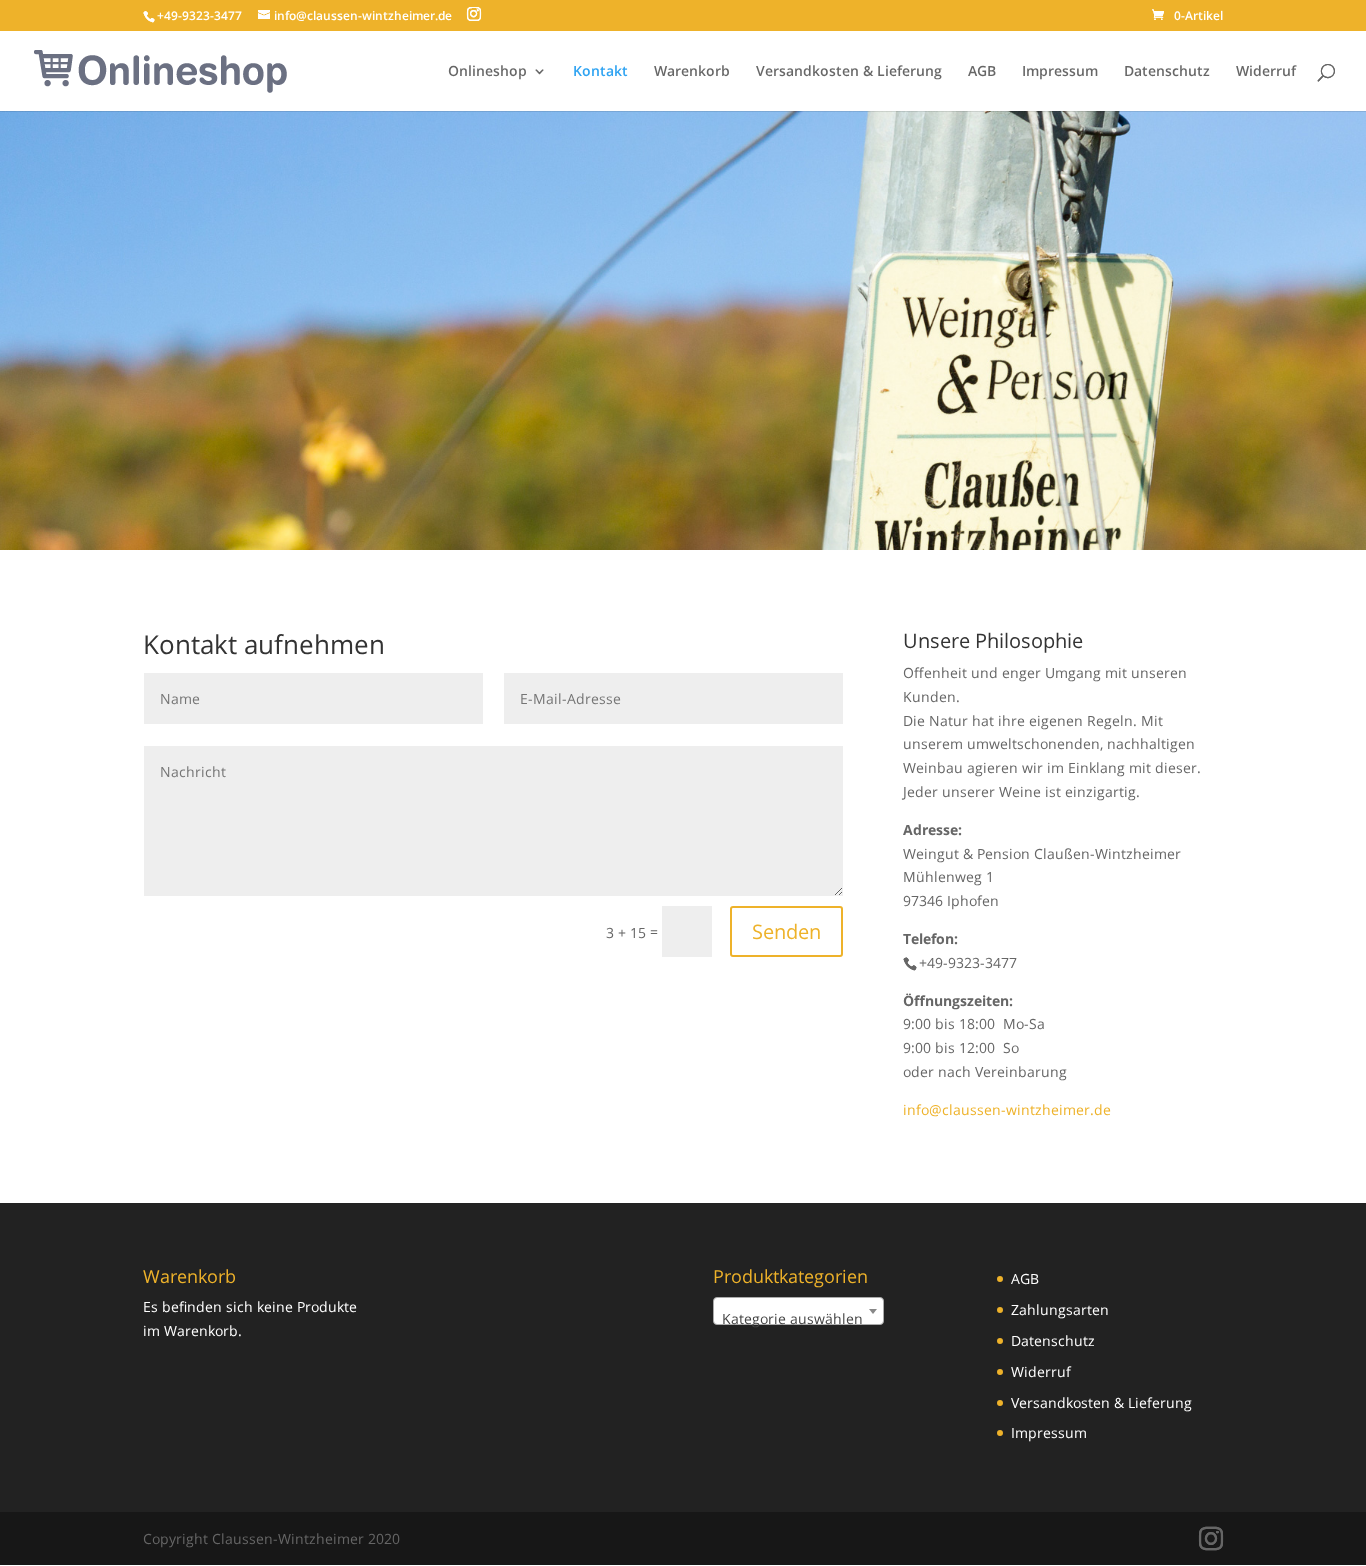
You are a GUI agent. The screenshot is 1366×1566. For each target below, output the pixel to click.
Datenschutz (1167, 72)
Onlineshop (487, 72)
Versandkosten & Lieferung (849, 72)
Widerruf (1266, 72)
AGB (982, 72)
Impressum (1060, 72)
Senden (786, 931)
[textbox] (798, 1319)
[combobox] (798, 1311)
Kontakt (600, 72)
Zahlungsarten (1060, 1309)
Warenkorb (692, 72)
